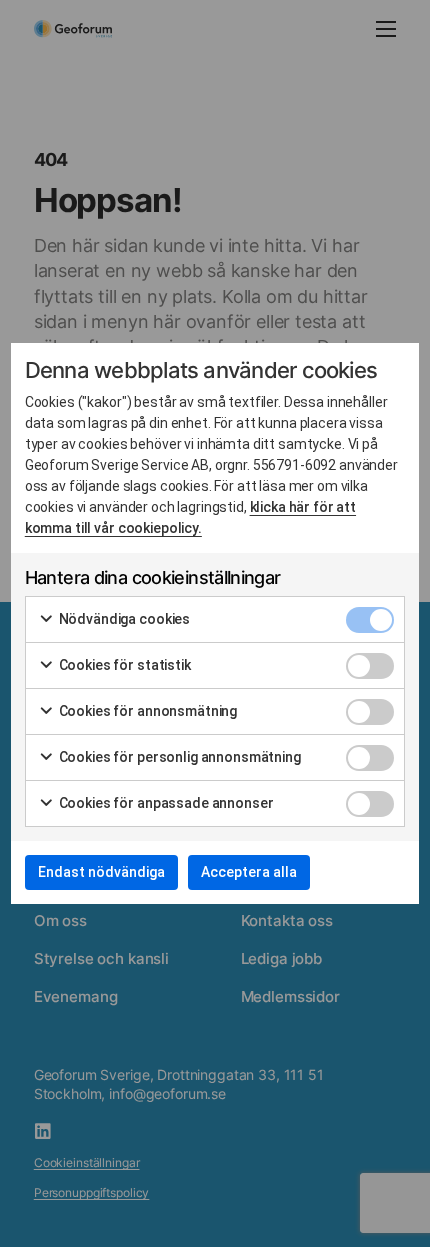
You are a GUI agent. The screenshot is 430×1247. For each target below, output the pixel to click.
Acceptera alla (249, 872)
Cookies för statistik (123, 665)
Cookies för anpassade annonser (165, 803)
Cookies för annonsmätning (146, 711)
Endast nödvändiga (101, 872)
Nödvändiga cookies (123, 619)
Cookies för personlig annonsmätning (178, 757)
